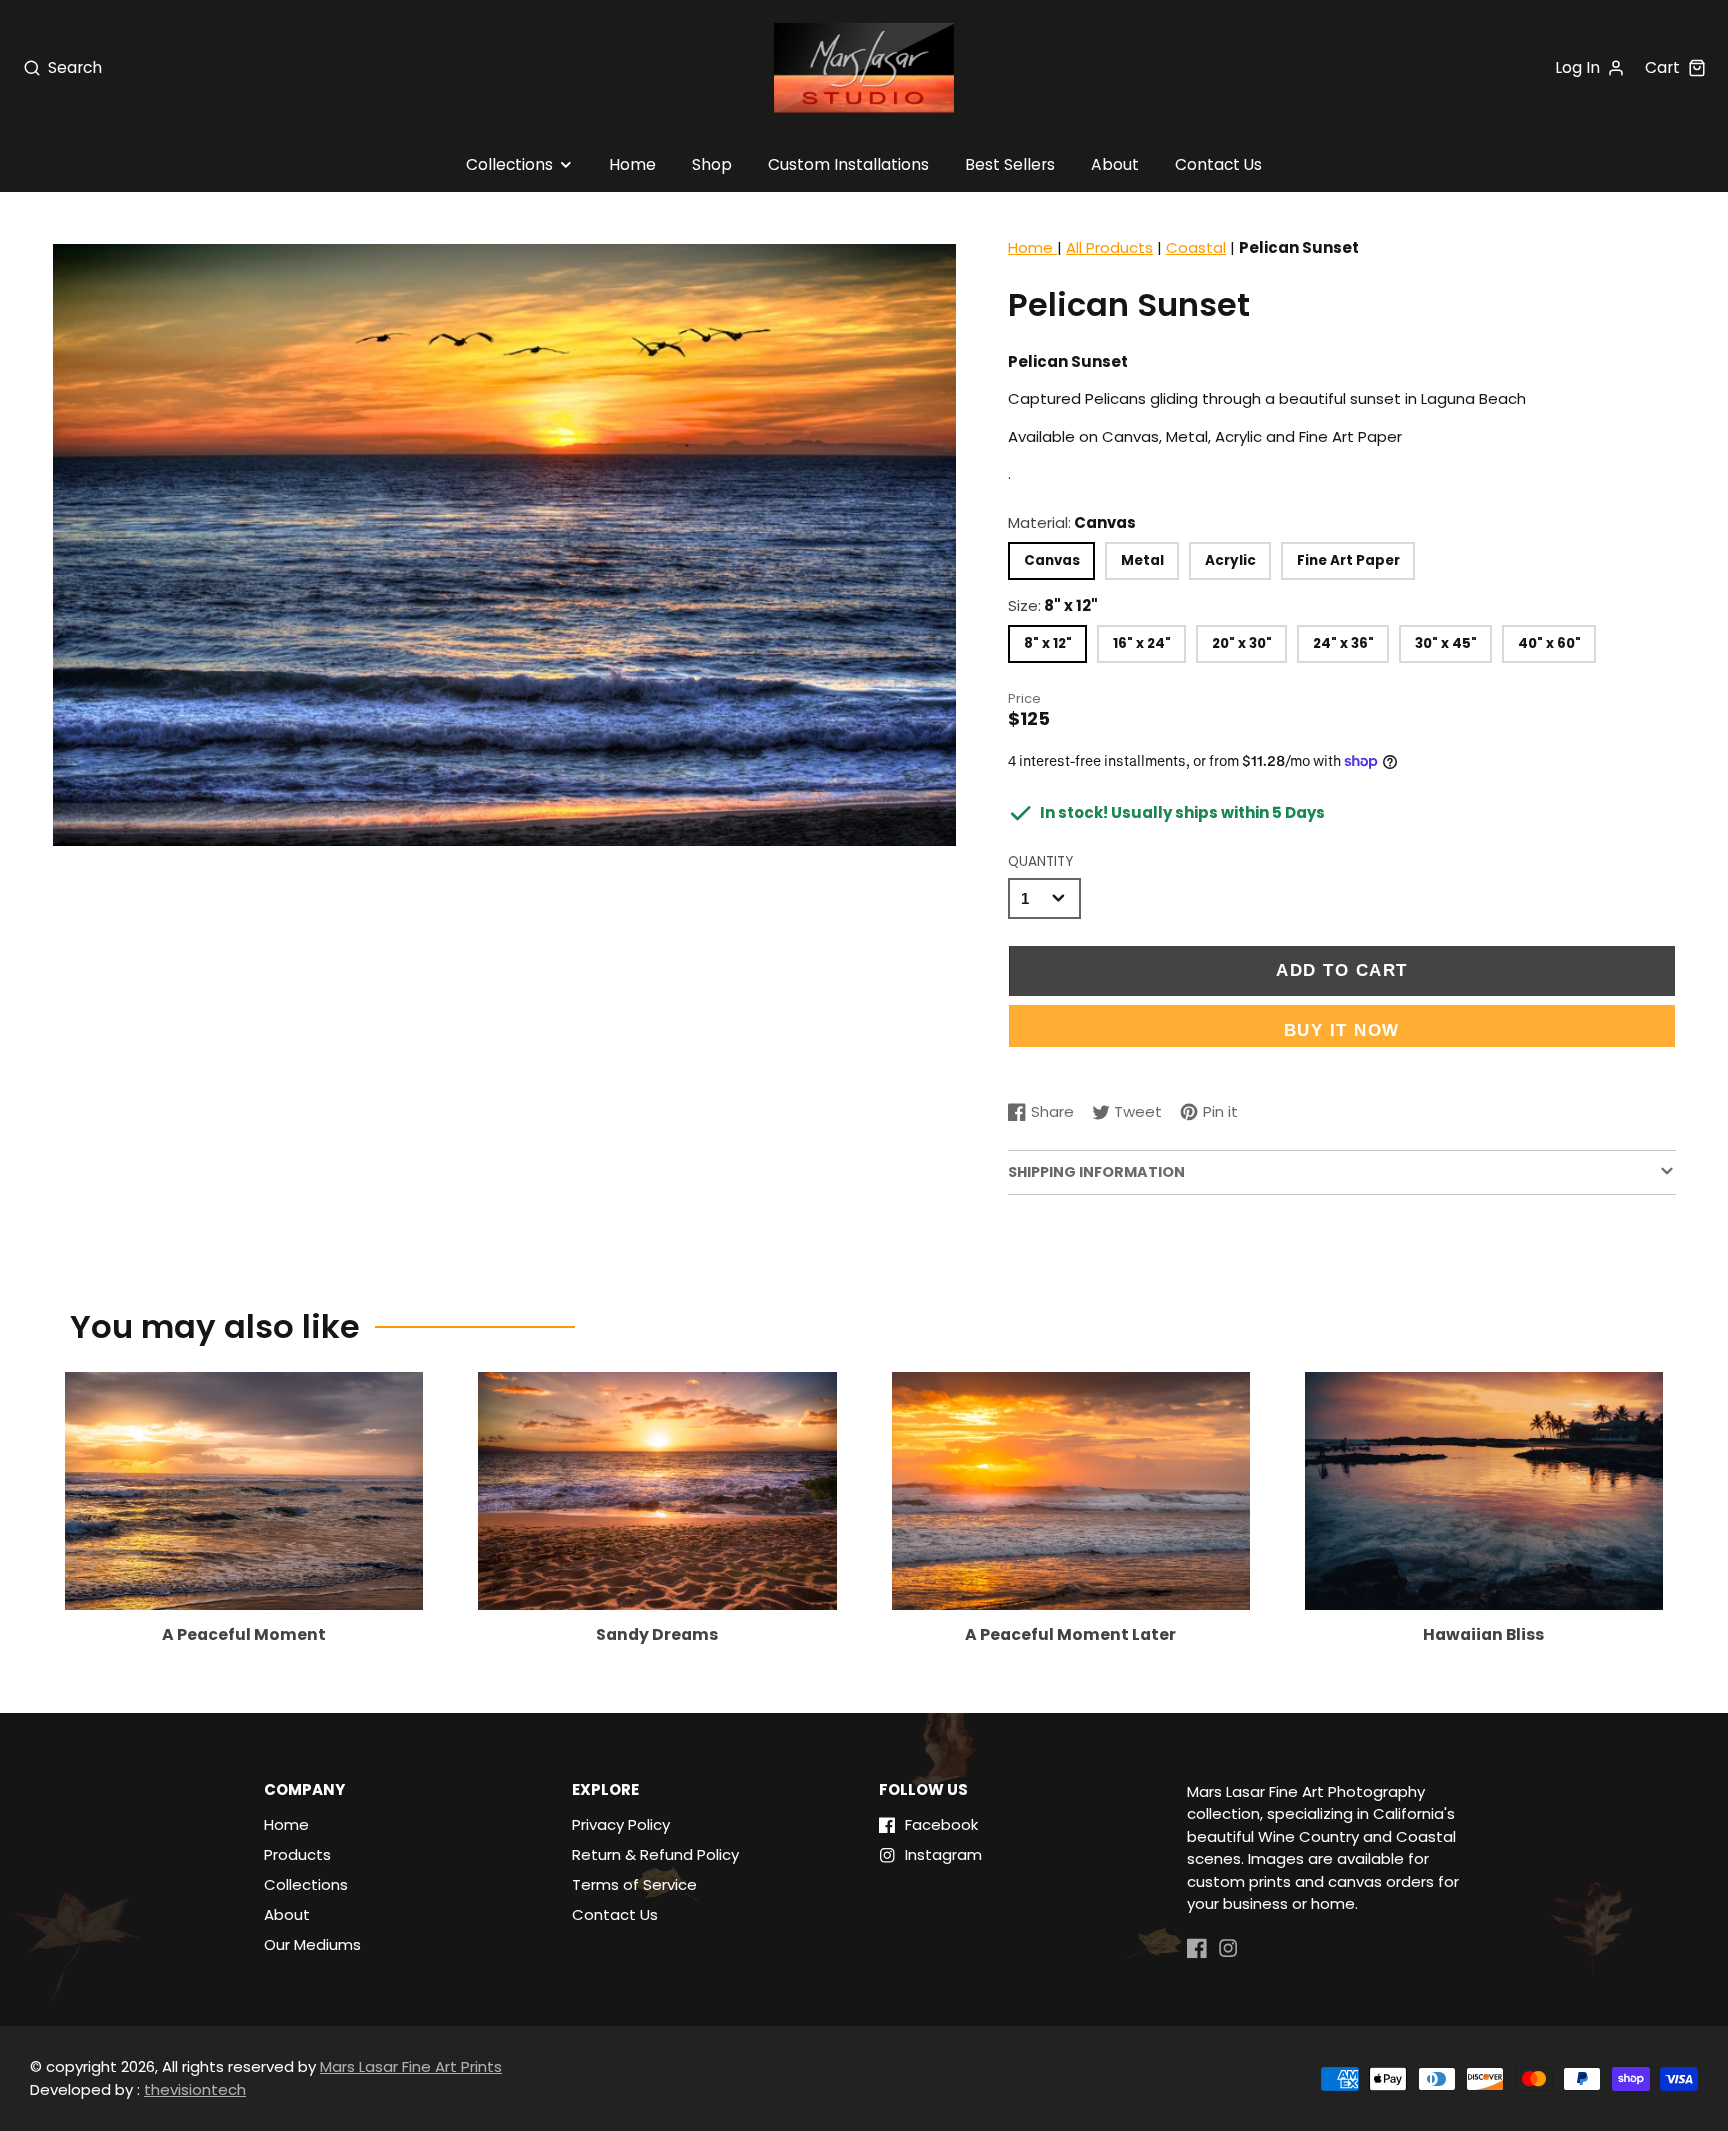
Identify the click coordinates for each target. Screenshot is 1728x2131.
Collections (509, 164)
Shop (712, 164)
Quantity (1040, 861)
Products (297, 1854)
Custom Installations (848, 164)
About (1115, 164)
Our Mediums (312, 1944)
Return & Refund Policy (655, 1854)
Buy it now (1342, 1030)
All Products (1109, 247)
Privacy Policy (621, 1824)
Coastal (1196, 247)
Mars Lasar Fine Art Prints (411, 2066)
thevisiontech (195, 2089)
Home (632, 164)
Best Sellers (1010, 164)
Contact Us (1218, 164)
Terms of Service (634, 1884)
